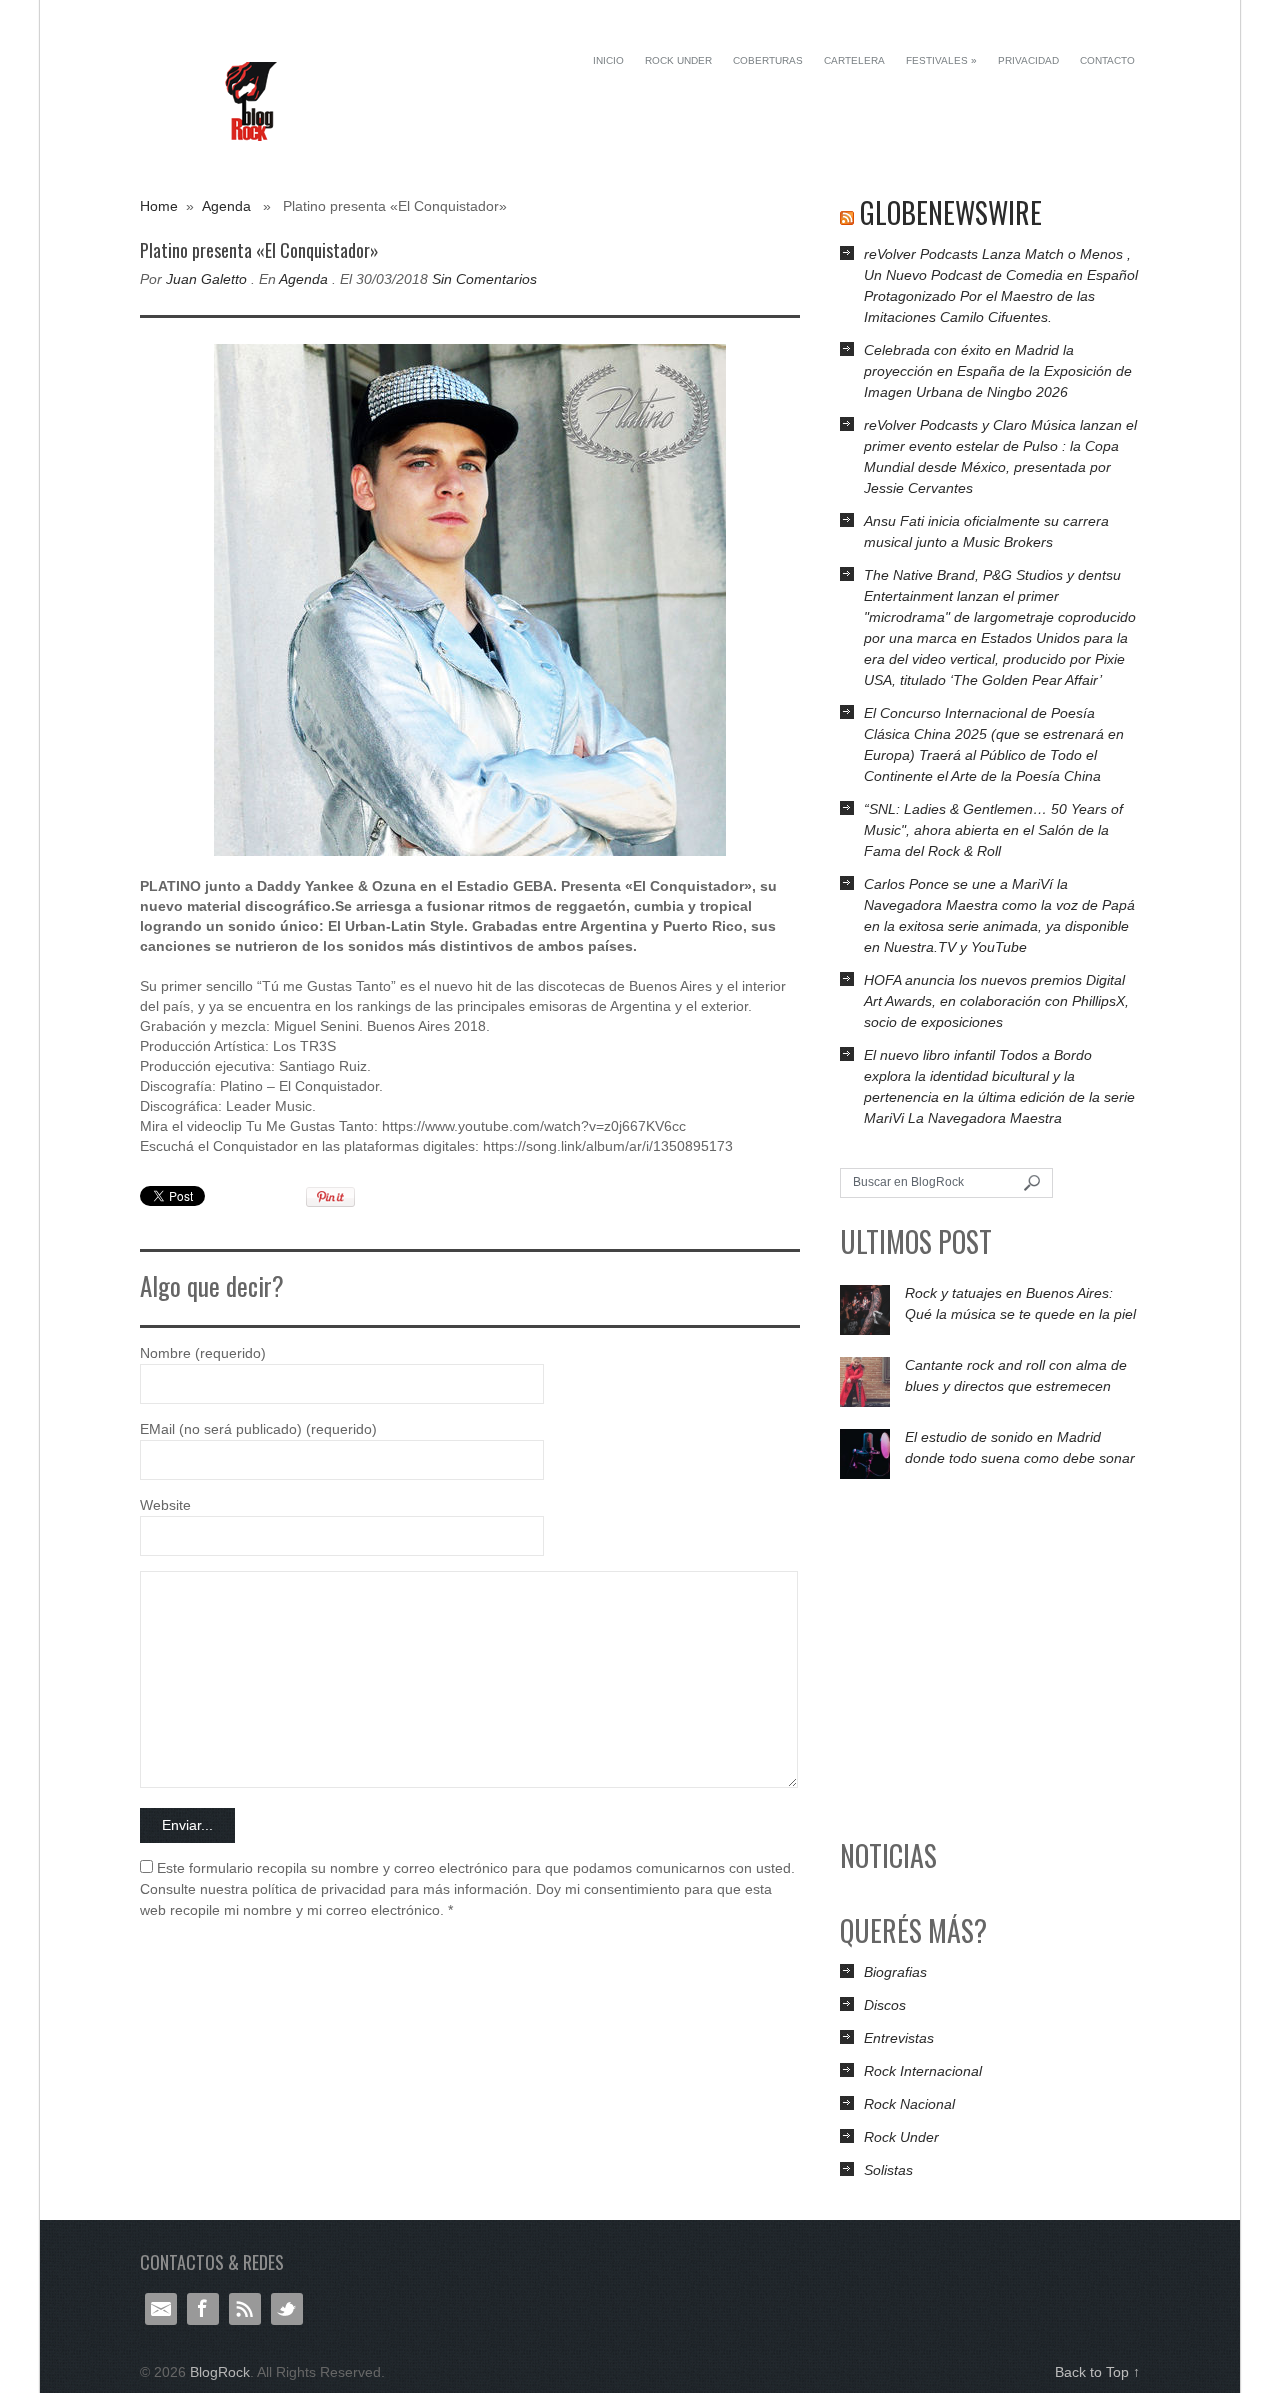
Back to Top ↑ (1097, 2372)
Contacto (1107, 60)
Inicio (608, 60)
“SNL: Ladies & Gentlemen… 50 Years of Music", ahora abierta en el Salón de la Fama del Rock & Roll (993, 830)
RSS (245, 2309)
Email (161, 2309)
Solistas (888, 2170)
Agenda (226, 206)
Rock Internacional (923, 2071)
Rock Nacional (909, 2104)
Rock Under (678, 60)
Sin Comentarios (484, 279)
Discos (885, 2005)
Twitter (287, 2309)
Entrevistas (899, 2038)
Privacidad (1028, 60)
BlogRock (252, 102)
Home (159, 206)
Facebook (203, 2309)
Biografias (895, 1972)
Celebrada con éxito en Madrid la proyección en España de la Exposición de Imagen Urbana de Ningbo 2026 (998, 371)
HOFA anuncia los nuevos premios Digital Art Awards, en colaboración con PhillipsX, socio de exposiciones (996, 1001)
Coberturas (768, 60)
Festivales (941, 60)
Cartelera (854, 60)
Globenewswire (951, 212)
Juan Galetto (206, 279)
